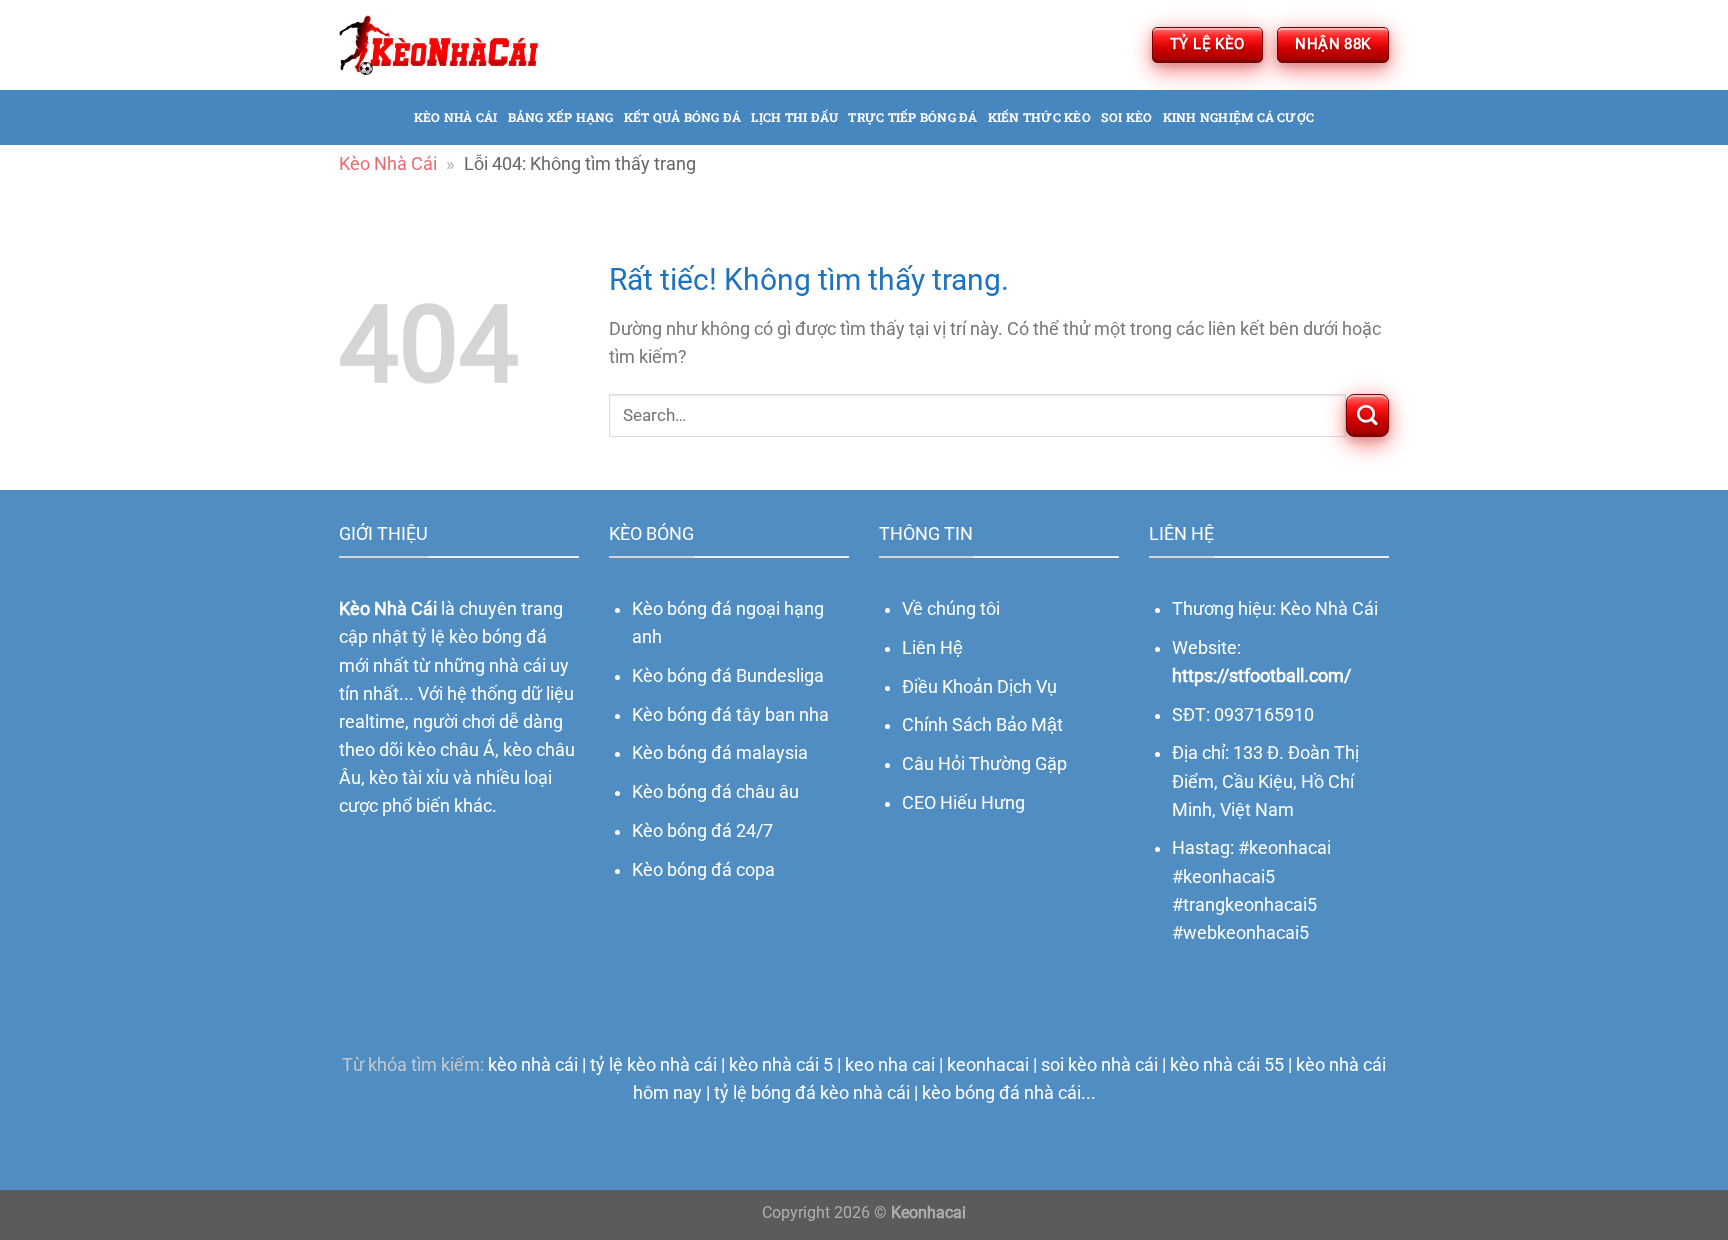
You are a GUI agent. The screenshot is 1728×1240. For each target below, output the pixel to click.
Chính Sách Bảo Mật (982, 725)
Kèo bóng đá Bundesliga (728, 676)
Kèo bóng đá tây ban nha (730, 715)
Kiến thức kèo (1039, 117)
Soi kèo (1127, 117)
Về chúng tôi (951, 609)
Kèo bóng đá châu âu (715, 792)
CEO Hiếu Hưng (963, 803)
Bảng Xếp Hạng (561, 117)
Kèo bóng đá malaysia (720, 753)
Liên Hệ (932, 648)
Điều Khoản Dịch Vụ (979, 687)
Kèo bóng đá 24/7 (702, 831)
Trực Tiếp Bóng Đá (912, 117)
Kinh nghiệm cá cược (1239, 117)
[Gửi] (1367, 415)
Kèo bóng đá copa (703, 870)
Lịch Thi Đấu (794, 117)
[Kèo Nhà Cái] (439, 44)
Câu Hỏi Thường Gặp (984, 764)
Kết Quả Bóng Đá (683, 117)
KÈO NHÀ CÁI (456, 117)
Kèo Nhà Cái (388, 164)
